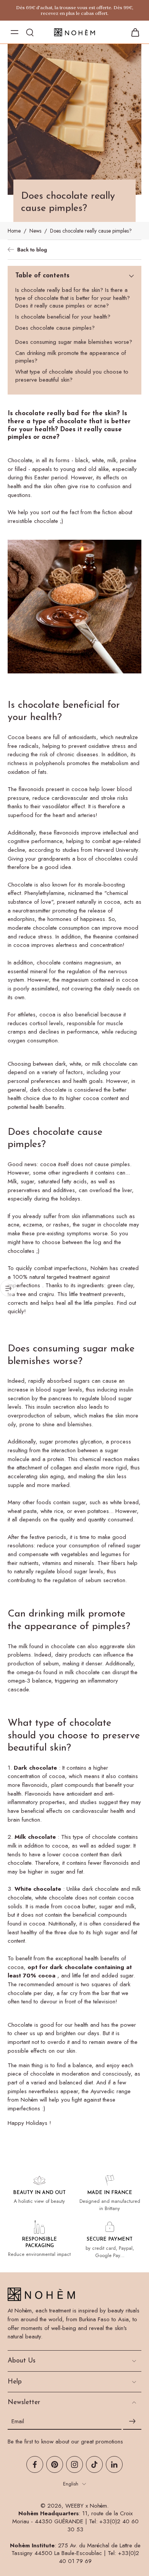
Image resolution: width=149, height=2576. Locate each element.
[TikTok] (94, 2464)
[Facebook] (35, 2464)
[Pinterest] (55, 2464)
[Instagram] (74, 2464)
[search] (30, 32)
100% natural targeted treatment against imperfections (59, 1281)
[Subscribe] (132, 2421)
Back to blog (32, 250)
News (35, 231)
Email (18, 2421)
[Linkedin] (114, 2464)
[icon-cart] (133, 32)
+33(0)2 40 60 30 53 (103, 2525)
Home (14, 231)
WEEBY (74, 2506)
